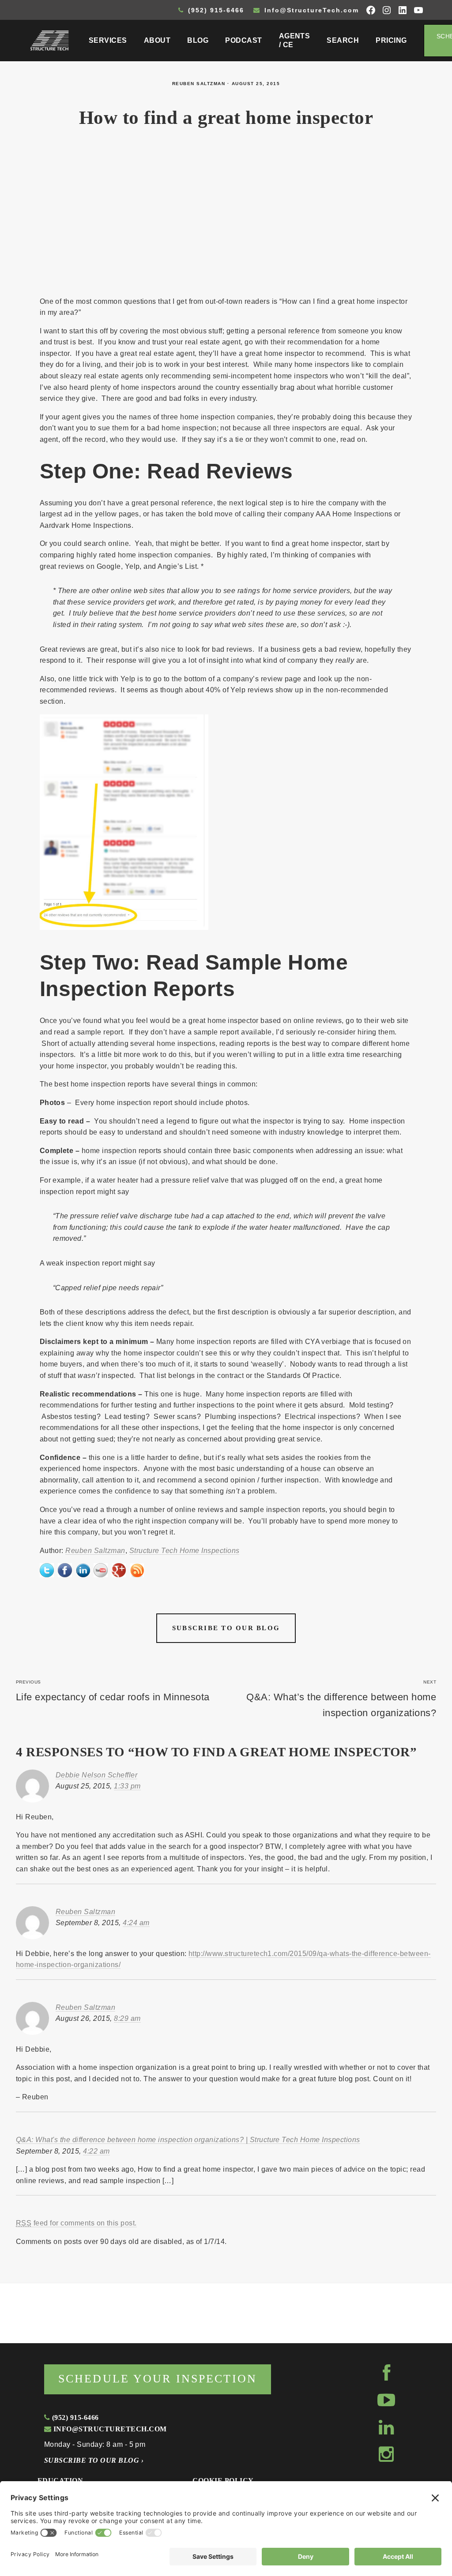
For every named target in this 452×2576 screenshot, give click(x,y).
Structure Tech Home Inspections (185, 1551)
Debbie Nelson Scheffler (96, 1775)
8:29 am (127, 2018)
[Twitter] (47, 1569)
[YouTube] (101, 1569)
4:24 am (136, 1923)
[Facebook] (65, 1569)
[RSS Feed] (137, 1569)
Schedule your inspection (158, 2379)
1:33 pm (127, 1786)
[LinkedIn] (83, 1569)
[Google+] (119, 1569)
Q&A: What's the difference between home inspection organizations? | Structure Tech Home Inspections (188, 2140)
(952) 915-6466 (215, 10)
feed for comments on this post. (76, 2223)
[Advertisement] (226, 220)
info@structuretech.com (109, 2429)
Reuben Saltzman (199, 84)
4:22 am (96, 2151)
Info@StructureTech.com (310, 10)
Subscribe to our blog (226, 1628)
